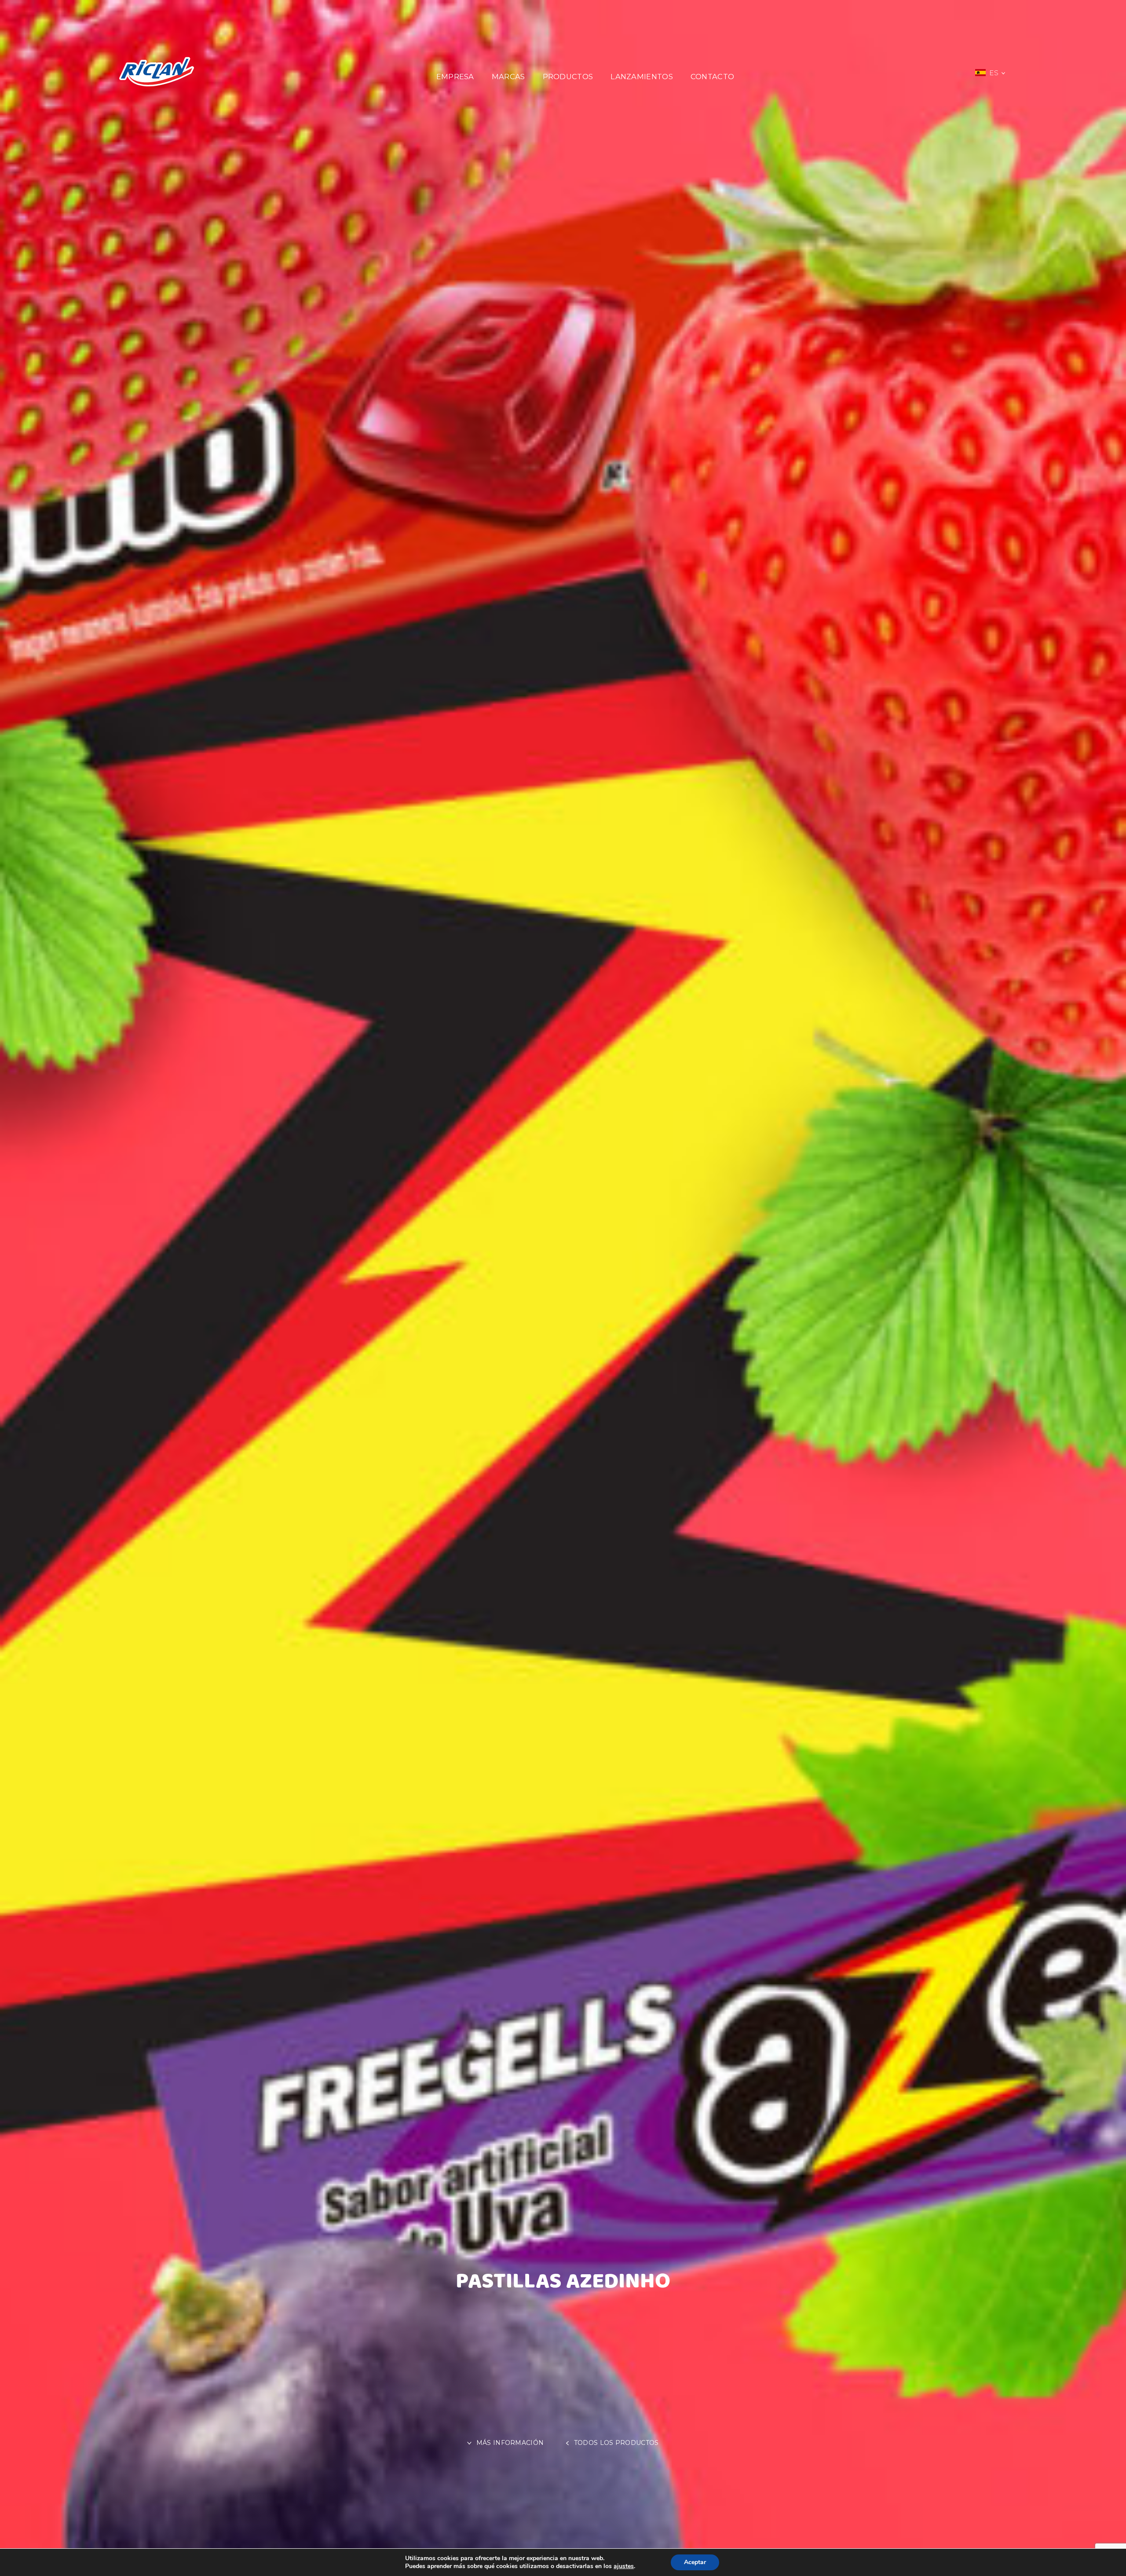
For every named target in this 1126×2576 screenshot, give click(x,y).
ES (995, 73)
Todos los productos (616, 2443)
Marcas (508, 77)
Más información (511, 2443)
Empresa (455, 77)
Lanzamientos (642, 77)
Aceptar (695, 2562)
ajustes (624, 2566)
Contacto (712, 77)
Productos (568, 77)
